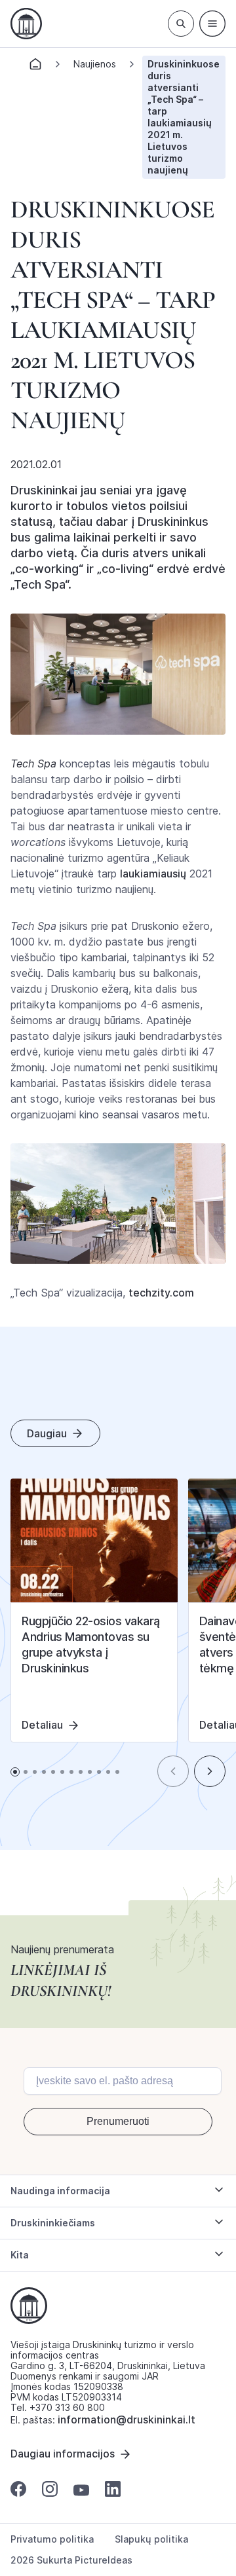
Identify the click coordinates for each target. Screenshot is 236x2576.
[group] (94, 1610)
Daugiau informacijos (63, 2454)
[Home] (35, 68)
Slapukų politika (151, 2539)
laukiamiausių (153, 874)
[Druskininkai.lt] (26, 24)
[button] (173, 1771)
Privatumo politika (52, 2539)
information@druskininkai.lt (127, 2420)
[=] (212, 24)
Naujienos (95, 64)
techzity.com (161, 1293)
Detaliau (42, 1725)
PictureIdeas (104, 2560)
